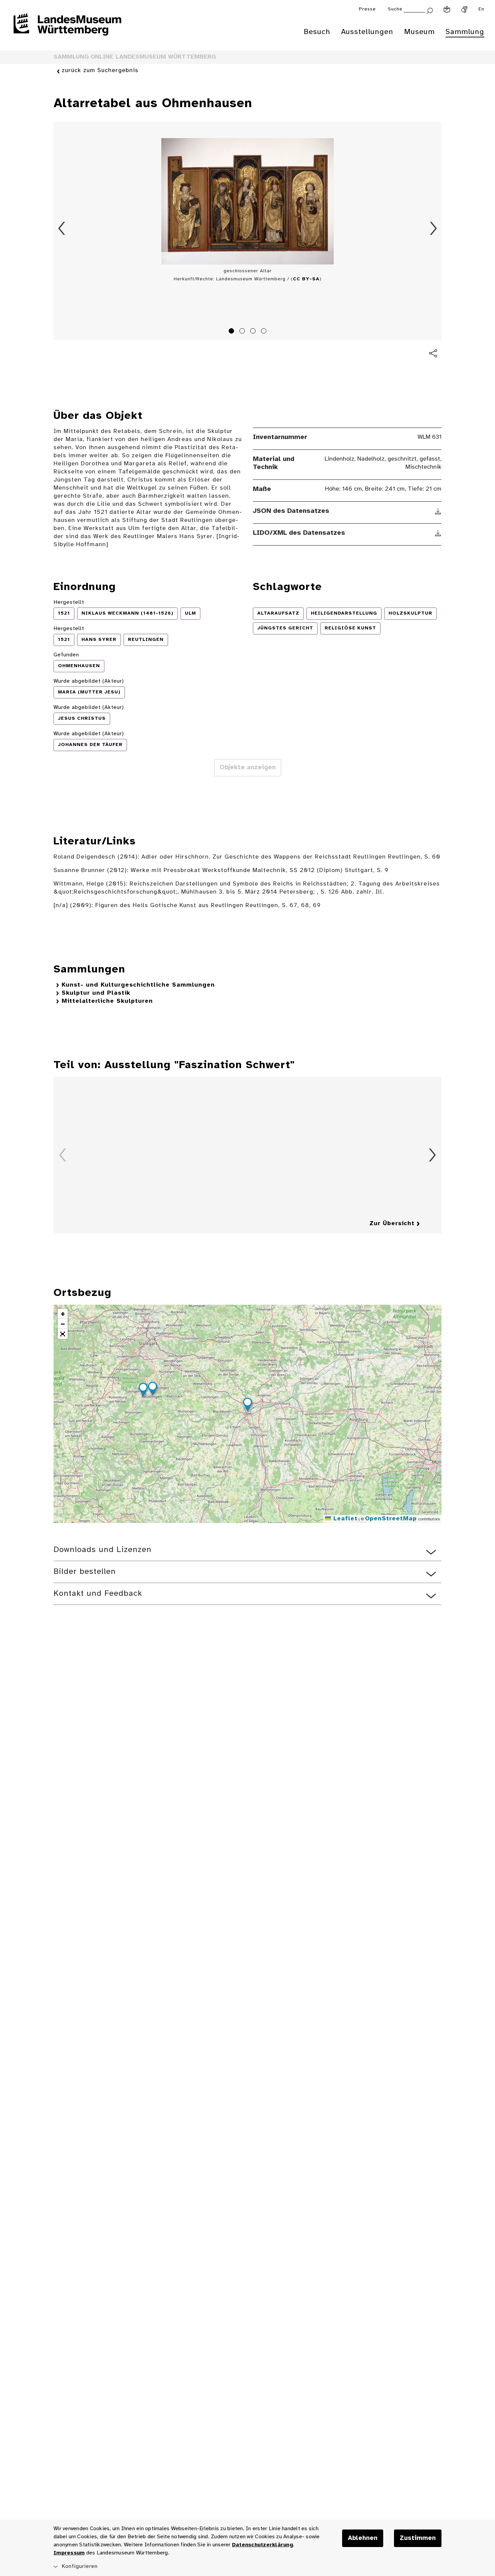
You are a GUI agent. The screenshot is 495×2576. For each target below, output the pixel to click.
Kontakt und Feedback (98, 1594)
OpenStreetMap (391, 1519)
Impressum (69, 2553)
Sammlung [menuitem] (465, 32)
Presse (367, 9)
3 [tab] (254, 332)
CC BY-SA (306, 279)
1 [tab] (232, 332)
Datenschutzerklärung (262, 2545)
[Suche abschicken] (430, 10)
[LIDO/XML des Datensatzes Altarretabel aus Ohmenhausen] (438, 533)
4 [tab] (265, 332)
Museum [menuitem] (419, 32)
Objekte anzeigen (248, 768)
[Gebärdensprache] (464, 9)
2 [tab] (243, 332)
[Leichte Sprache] (447, 9)
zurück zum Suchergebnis (100, 71)
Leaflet (344, 1519)
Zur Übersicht (392, 1224)
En (481, 9)
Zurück (62, 228)
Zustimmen (418, 2538)
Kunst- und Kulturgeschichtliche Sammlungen (138, 985)
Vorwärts (433, 228)
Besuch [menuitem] (317, 32)
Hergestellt (69, 602)
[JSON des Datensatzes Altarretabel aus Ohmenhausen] (438, 511)
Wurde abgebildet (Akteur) (89, 681)
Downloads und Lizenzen (103, 1550)
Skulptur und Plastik (96, 993)
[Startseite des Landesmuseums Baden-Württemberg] (67, 29)
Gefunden (66, 655)
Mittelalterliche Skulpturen (107, 1001)
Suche (395, 9)
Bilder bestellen (85, 1572)
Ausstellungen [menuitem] (367, 32)
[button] (247, 1405)
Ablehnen (363, 2538)
